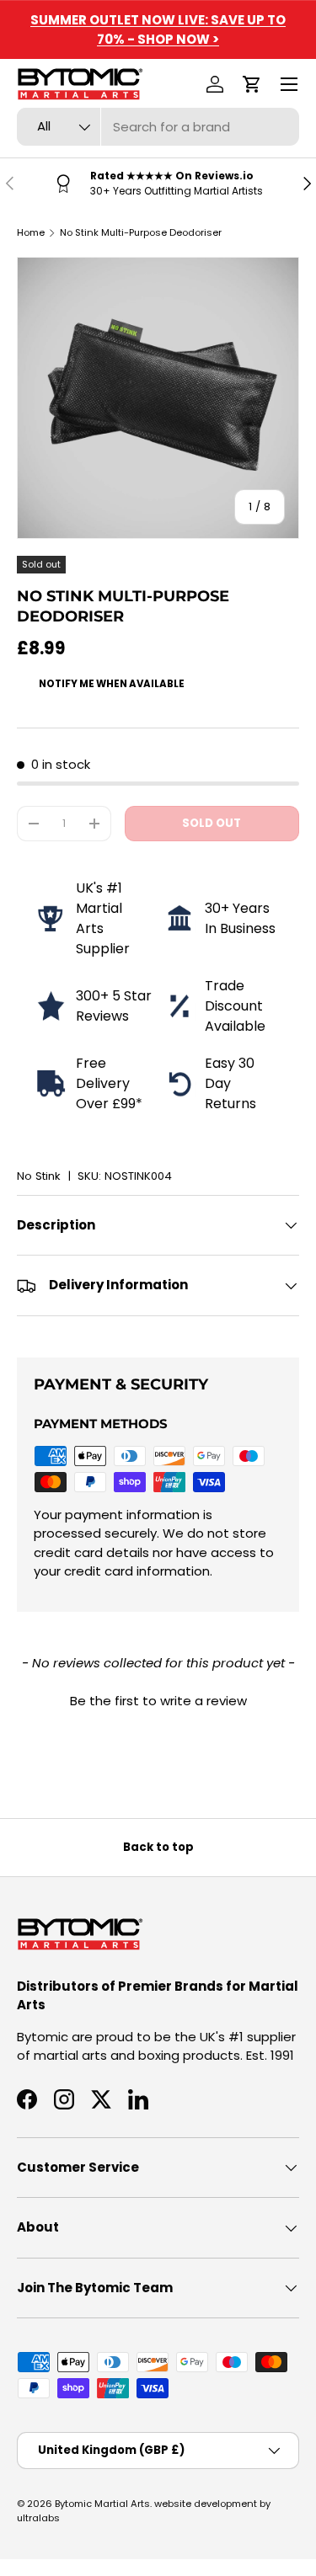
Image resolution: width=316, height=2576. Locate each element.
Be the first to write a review (158, 1701)
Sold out (212, 823)
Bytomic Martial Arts (102, 2504)
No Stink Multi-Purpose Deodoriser (141, 232)
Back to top (158, 1847)
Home (31, 232)
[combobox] (158, 127)
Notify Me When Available (112, 684)
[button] (252, 84)
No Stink (39, 1176)
